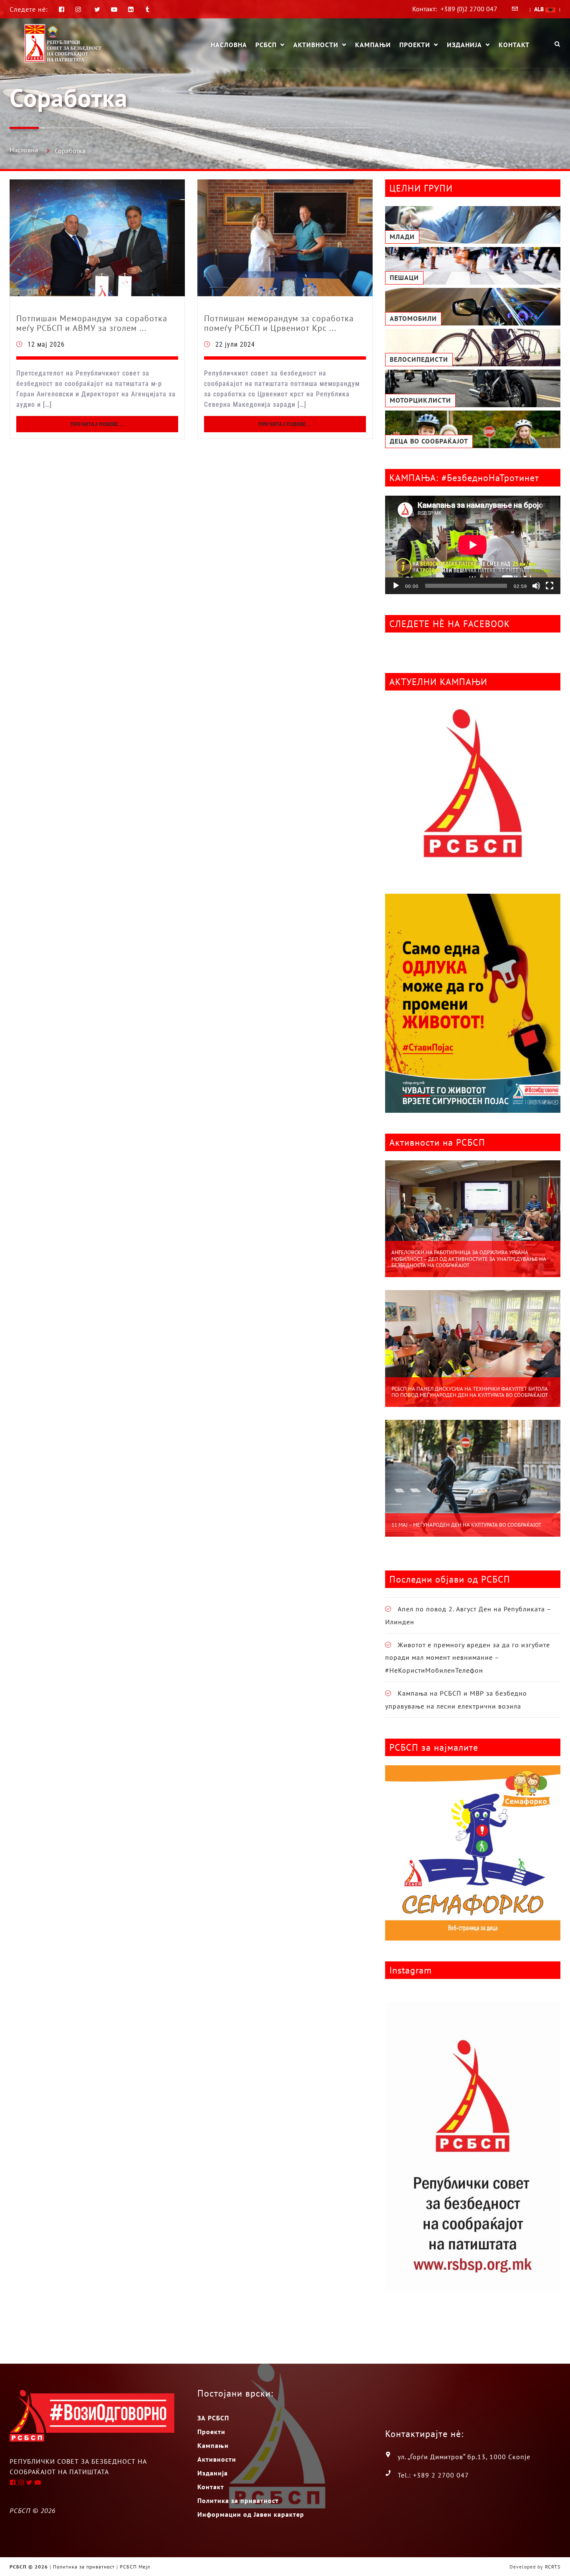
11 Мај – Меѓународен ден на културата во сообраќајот (466, 1525)
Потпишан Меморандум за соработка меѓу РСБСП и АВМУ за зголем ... (92, 323)
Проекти (415, 45)
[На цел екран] (550, 586)
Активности (316, 45)
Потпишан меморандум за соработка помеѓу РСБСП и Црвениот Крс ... (279, 323)
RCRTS (553, 2567)
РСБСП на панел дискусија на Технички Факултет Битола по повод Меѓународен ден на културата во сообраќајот (470, 1392)
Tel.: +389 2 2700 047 (433, 2475)
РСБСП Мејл (135, 2567)
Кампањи (373, 45)
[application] (473, 545)
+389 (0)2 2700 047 (469, 9)
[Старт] (396, 586)
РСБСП (266, 45)
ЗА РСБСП (213, 2418)
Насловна (229, 45)
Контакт (514, 45)
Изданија (464, 45)
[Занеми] (536, 586)
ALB (540, 9)
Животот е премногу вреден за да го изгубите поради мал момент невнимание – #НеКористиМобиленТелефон (468, 1657)
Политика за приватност (238, 2500)
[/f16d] (79, 9)
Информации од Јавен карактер (251, 2514)
